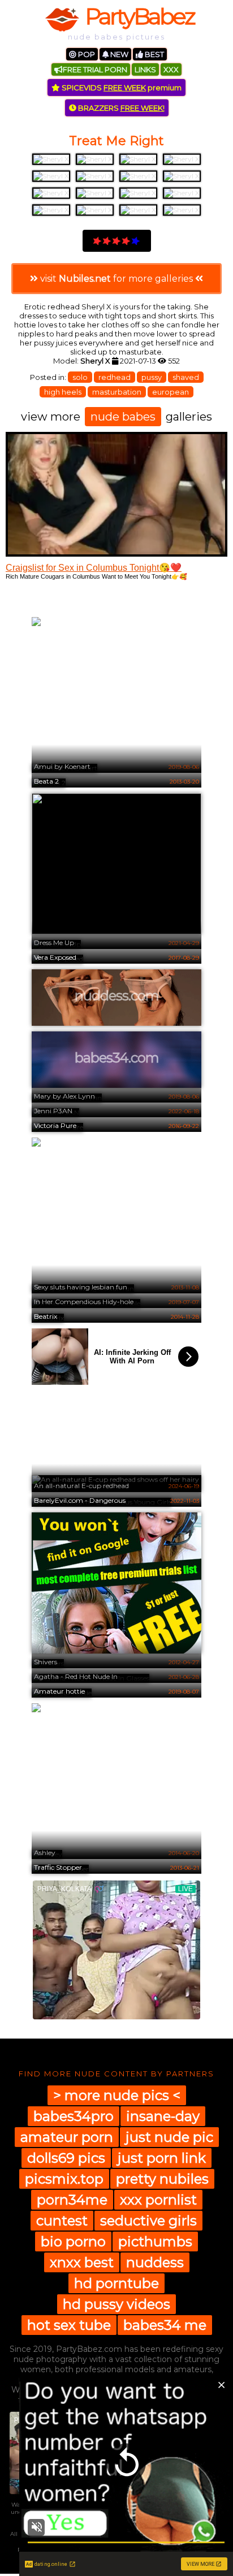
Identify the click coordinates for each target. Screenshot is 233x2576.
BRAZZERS (120, 108)
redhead (115, 377)
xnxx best (82, 2262)
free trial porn (95, 69)
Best (154, 54)
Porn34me (72, 2200)
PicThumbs (155, 2242)
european (171, 392)
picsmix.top (64, 2179)
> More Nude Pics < (117, 2095)
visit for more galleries (116, 279)
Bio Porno (73, 2242)
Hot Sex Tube (69, 2325)
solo (80, 377)
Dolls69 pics (66, 2158)
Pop (86, 54)
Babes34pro (74, 2116)
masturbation (117, 392)
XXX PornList (158, 2200)
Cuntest (62, 2221)
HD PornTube (116, 2283)
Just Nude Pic (169, 2137)
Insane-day (163, 2116)
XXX (171, 69)
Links (145, 69)
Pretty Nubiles (162, 2179)
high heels (63, 392)
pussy (152, 377)
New (118, 54)
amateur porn (67, 2137)
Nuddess (155, 2262)
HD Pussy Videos (116, 2304)
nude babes (123, 417)
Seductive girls (148, 2221)
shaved (186, 377)
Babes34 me (165, 2325)
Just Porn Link (162, 2158)
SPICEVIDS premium (121, 88)
